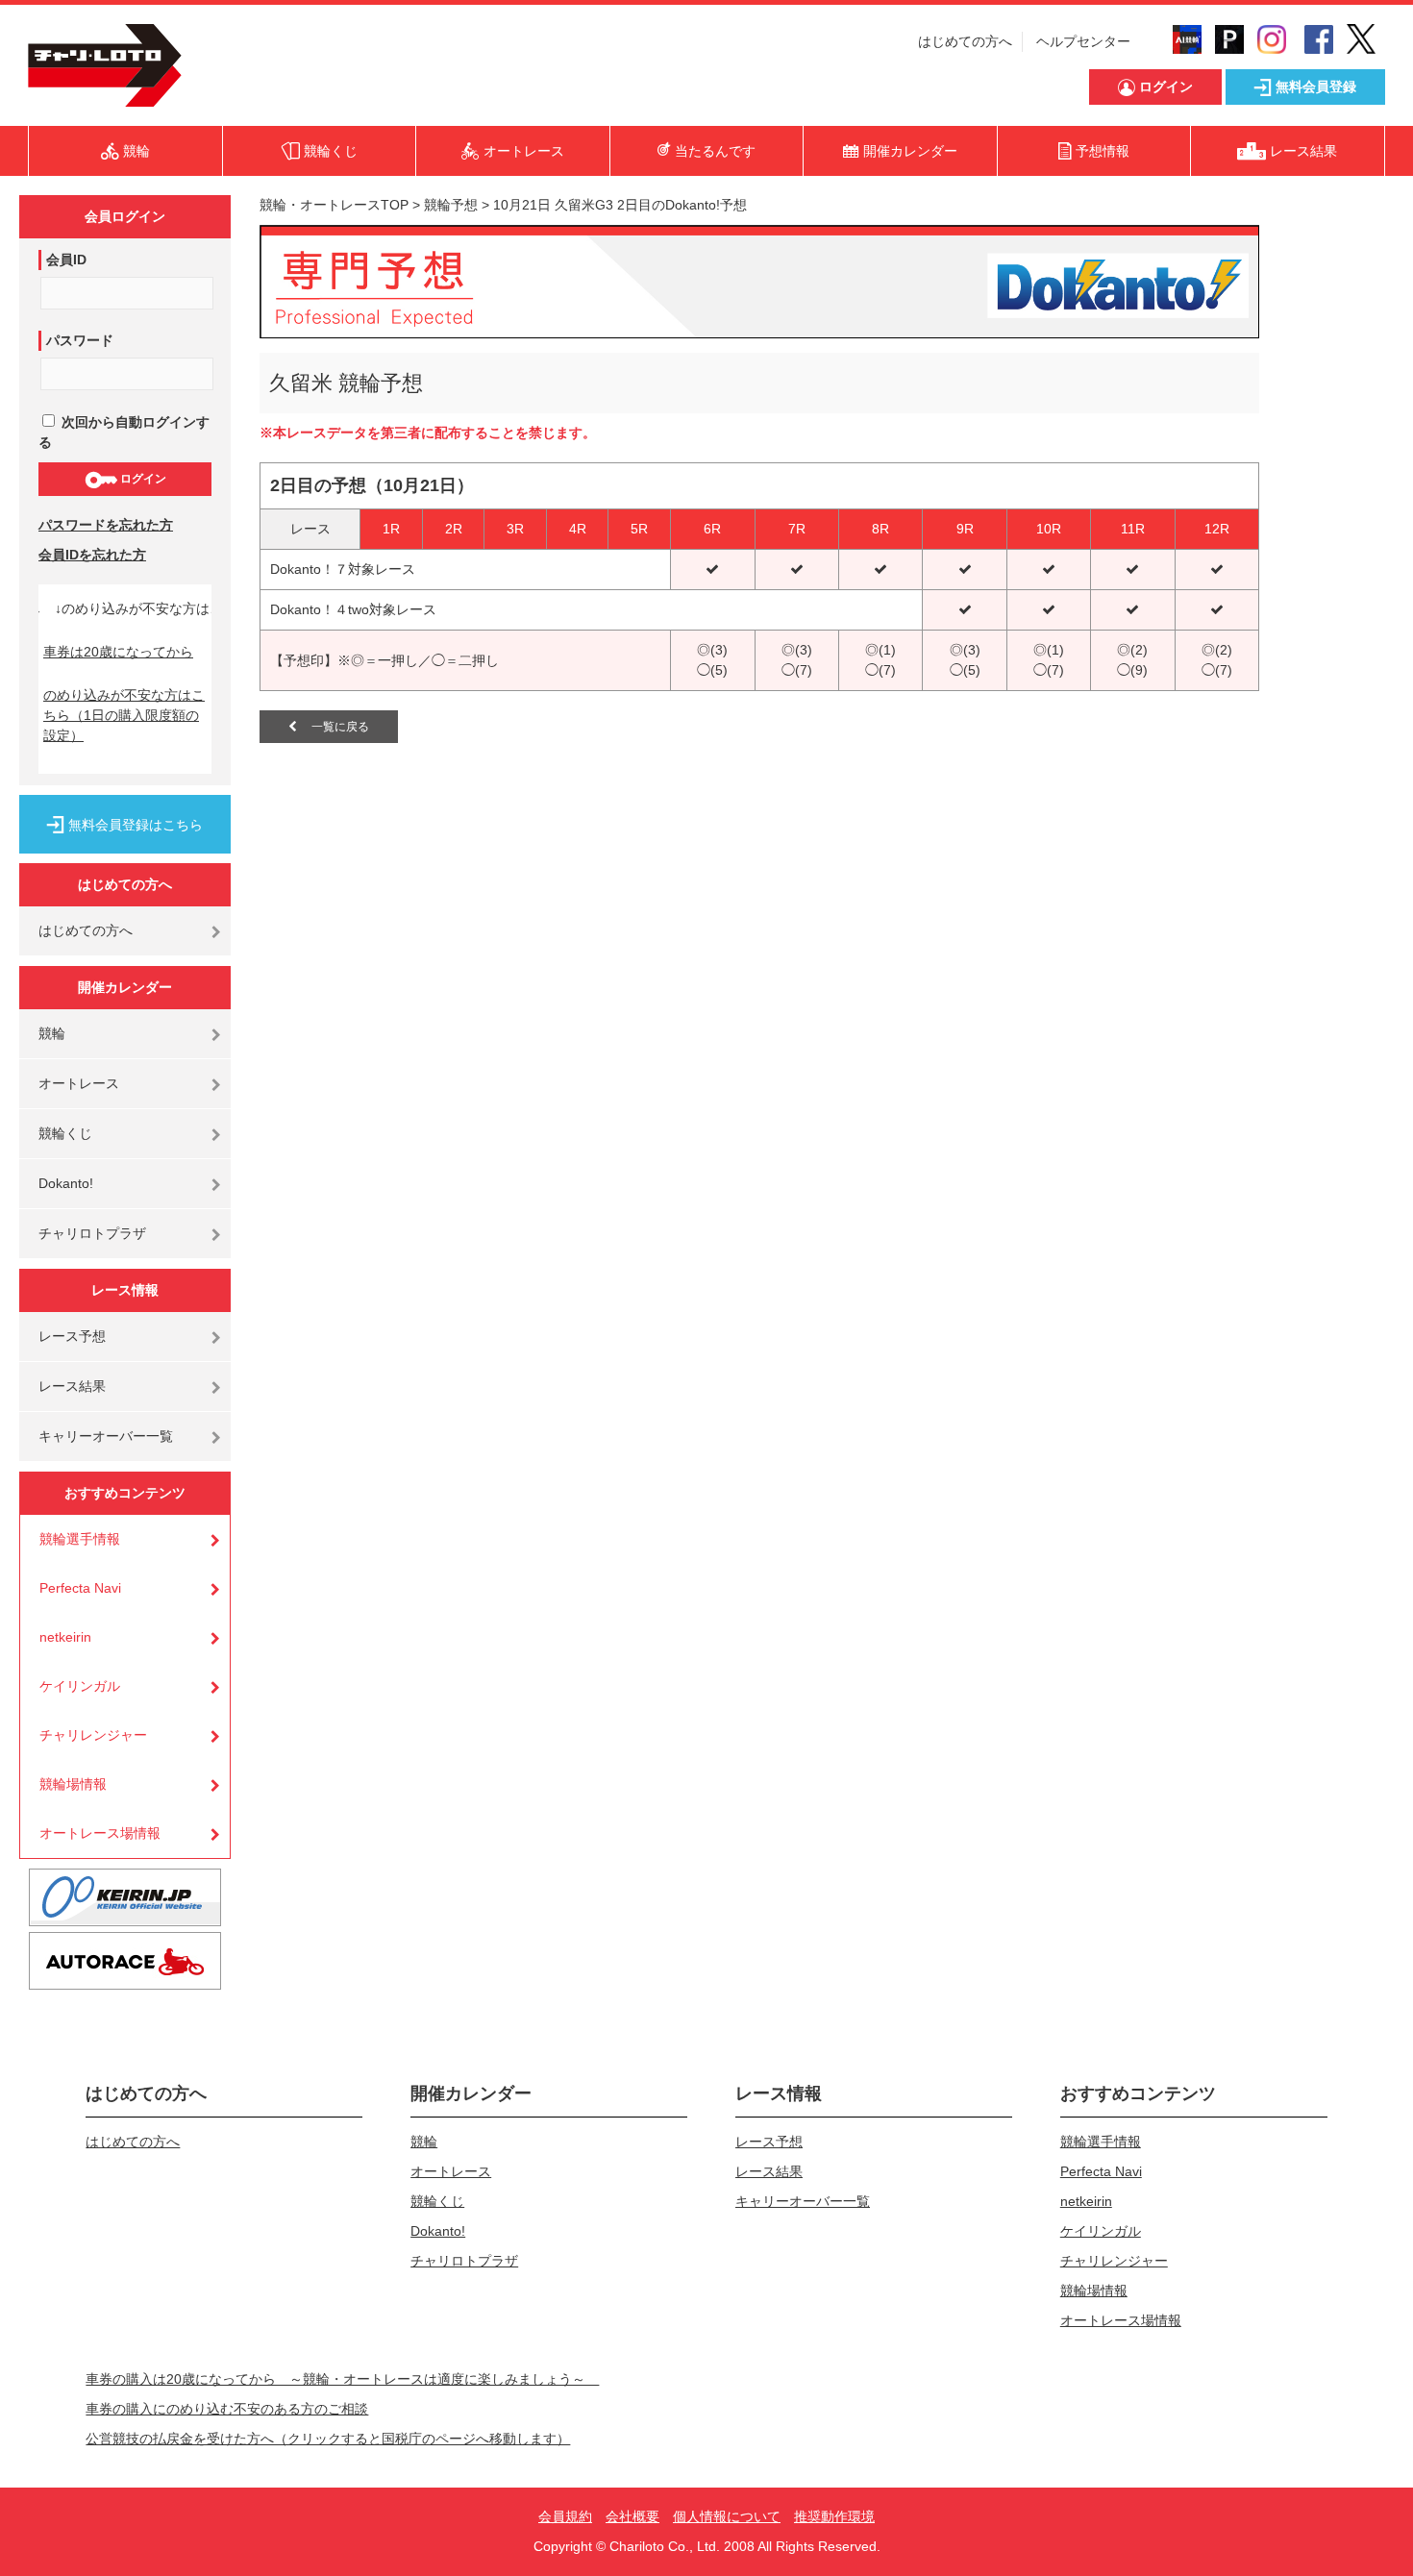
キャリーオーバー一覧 (106, 1436)
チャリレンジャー (93, 1735)
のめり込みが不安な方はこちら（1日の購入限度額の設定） (124, 715)
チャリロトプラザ (92, 1233)
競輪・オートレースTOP (334, 205)
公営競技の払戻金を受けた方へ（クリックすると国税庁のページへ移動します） (328, 2439)
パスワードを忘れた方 (106, 525)
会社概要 (632, 2516)
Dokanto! (66, 1183)
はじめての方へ (965, 41)
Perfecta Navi (80, 1588)
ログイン (142, 479)
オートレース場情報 (100, 1833)
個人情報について (727, 2516)
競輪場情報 (73, 1784)
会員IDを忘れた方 (92, 555)
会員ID (66, 260)
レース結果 (72, 1386)
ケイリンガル (80, 1686)
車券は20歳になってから (118, 652)
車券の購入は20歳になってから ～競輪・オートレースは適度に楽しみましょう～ (342, 2379)
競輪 (52, 1033)
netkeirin (65, 1637)
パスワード (80, 340)
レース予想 (72, 1336)
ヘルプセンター (1083, 41)
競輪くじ (65, 1133)
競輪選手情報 (80, 1539)
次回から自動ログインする (124, 432)
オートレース (79, 1083)
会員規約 (565, 2516)
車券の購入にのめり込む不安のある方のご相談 (227, 2409)
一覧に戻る (333, 727)
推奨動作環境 (834, 2516)
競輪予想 (451, 205)
